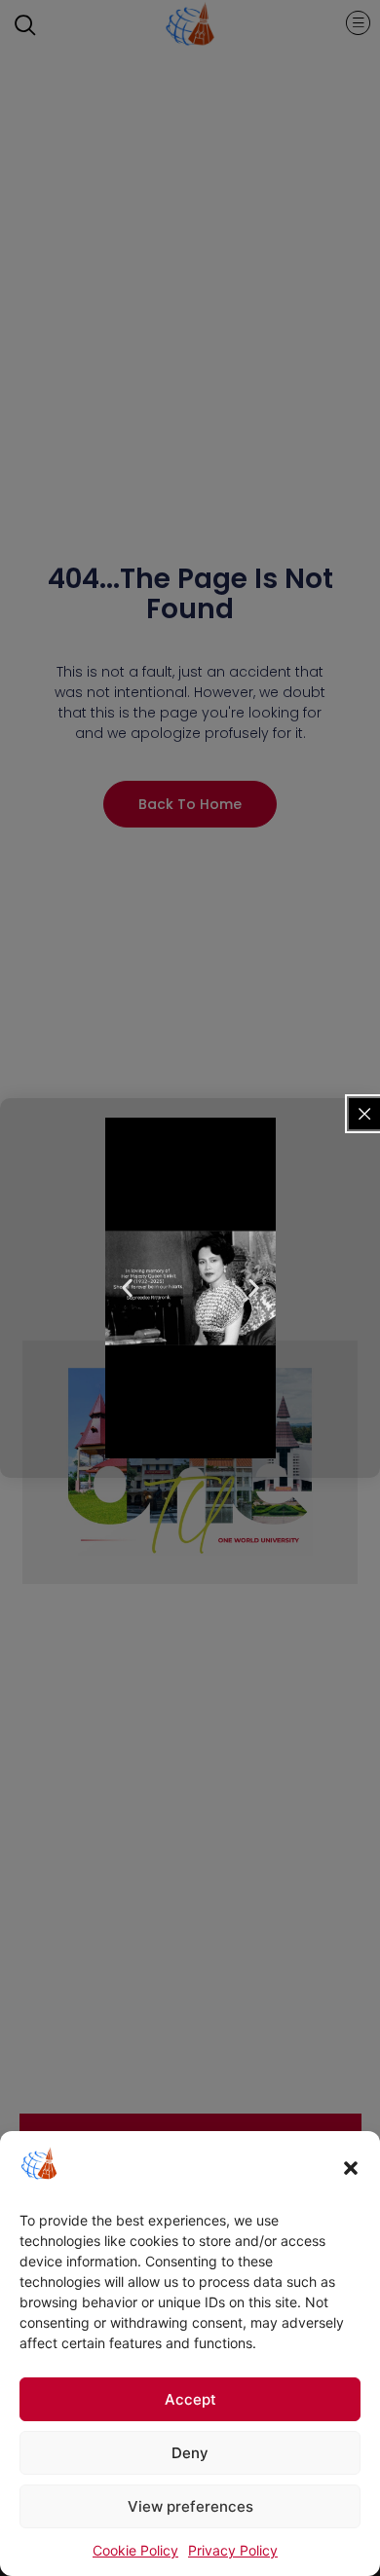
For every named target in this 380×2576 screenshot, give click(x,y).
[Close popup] (364, 1114)
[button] (351, 2168)
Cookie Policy (135, 2550)
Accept (190, 2399)
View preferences (190, 2506)
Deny (190, 2453)
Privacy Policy (233, 2550)
